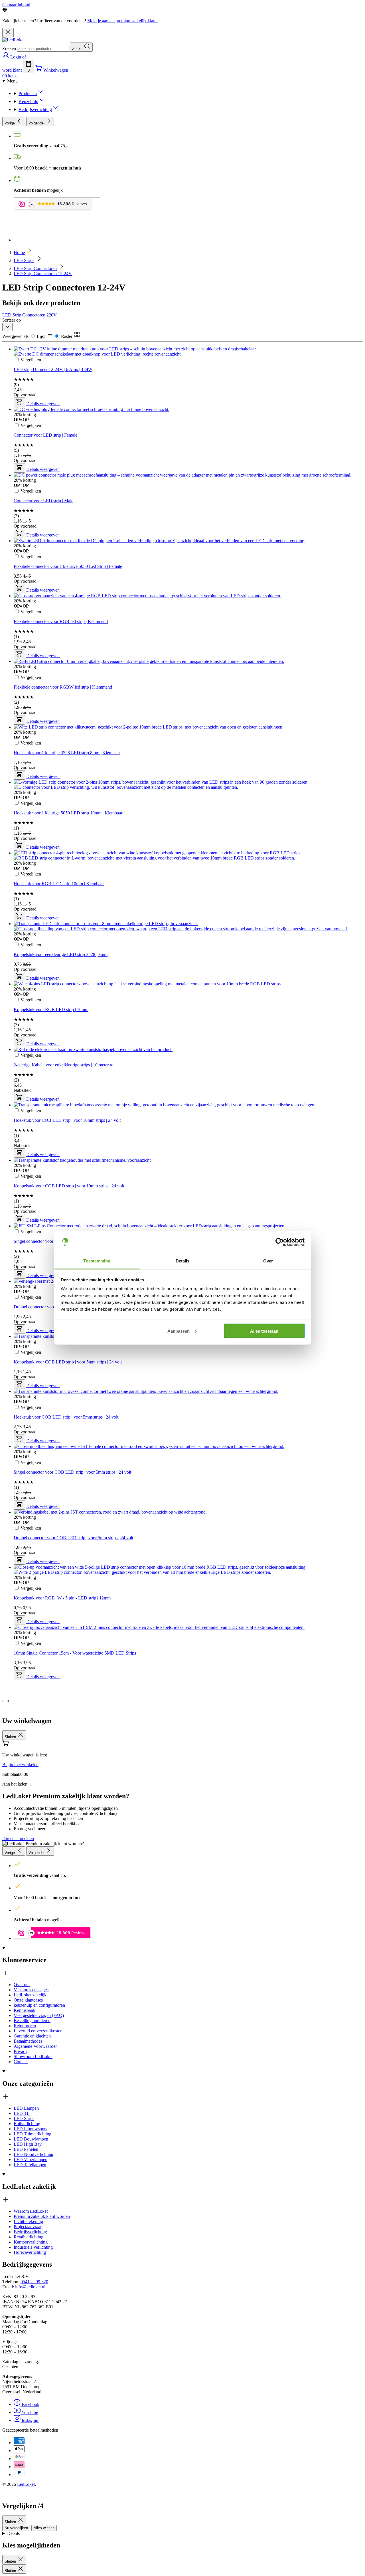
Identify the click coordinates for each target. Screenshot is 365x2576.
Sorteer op (12, 320)
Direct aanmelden (18, 1838)
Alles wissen (44, 2528)
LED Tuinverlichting (33, 2134)
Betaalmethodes (28, 2041)
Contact (21, 2062)
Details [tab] (183, 1261)
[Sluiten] (8, 33)
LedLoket (26, 2484)
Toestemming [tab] (97, 1261)
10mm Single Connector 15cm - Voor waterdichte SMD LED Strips (75, 1653)
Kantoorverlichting (31, 2242)
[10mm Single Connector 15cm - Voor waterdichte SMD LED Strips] (159, 1453)
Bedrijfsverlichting (30, 2232)
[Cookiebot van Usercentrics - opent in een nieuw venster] (280, 1242)
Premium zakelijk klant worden (42, 2216)
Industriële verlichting (33, 2247)
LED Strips (24, 2118)
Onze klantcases (28, 2000)
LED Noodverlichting (34, 2154)
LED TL (22, 2113)
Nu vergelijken (16, 2528)
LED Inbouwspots (30, 2129)
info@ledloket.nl (30, 2287)
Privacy (21, 2051)
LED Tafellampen (30, 2165)
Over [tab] (268, 1261)
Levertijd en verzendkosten (38, 2031)
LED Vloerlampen (31, 2160)
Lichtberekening (28, 2221)
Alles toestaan (264, 1331)
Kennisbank (25, 2010)
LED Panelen (26, 2149)
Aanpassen (179, 1331)
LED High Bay (28, 2144)
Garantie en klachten (32, 2036)
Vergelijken (31, 1643)
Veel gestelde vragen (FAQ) (39, 2015)
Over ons (22, 1985)
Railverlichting (27, 2124)
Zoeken (9, 48)
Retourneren (25, 2026)
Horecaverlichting (30, 2252)
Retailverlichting (29, 2237)
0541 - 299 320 (34, 2282)
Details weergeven (43, 1677)
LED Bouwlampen (31, 2139)
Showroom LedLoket (33, 2056)
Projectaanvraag (28, 2227)
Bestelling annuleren (32, 2021)
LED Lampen (26, 2108)
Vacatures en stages (31, 1990)
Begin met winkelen (20, 1765)
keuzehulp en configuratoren (39, 2005)
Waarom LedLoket (31, 2211)
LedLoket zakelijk (30, 1995)
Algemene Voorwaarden (36, 2046)
